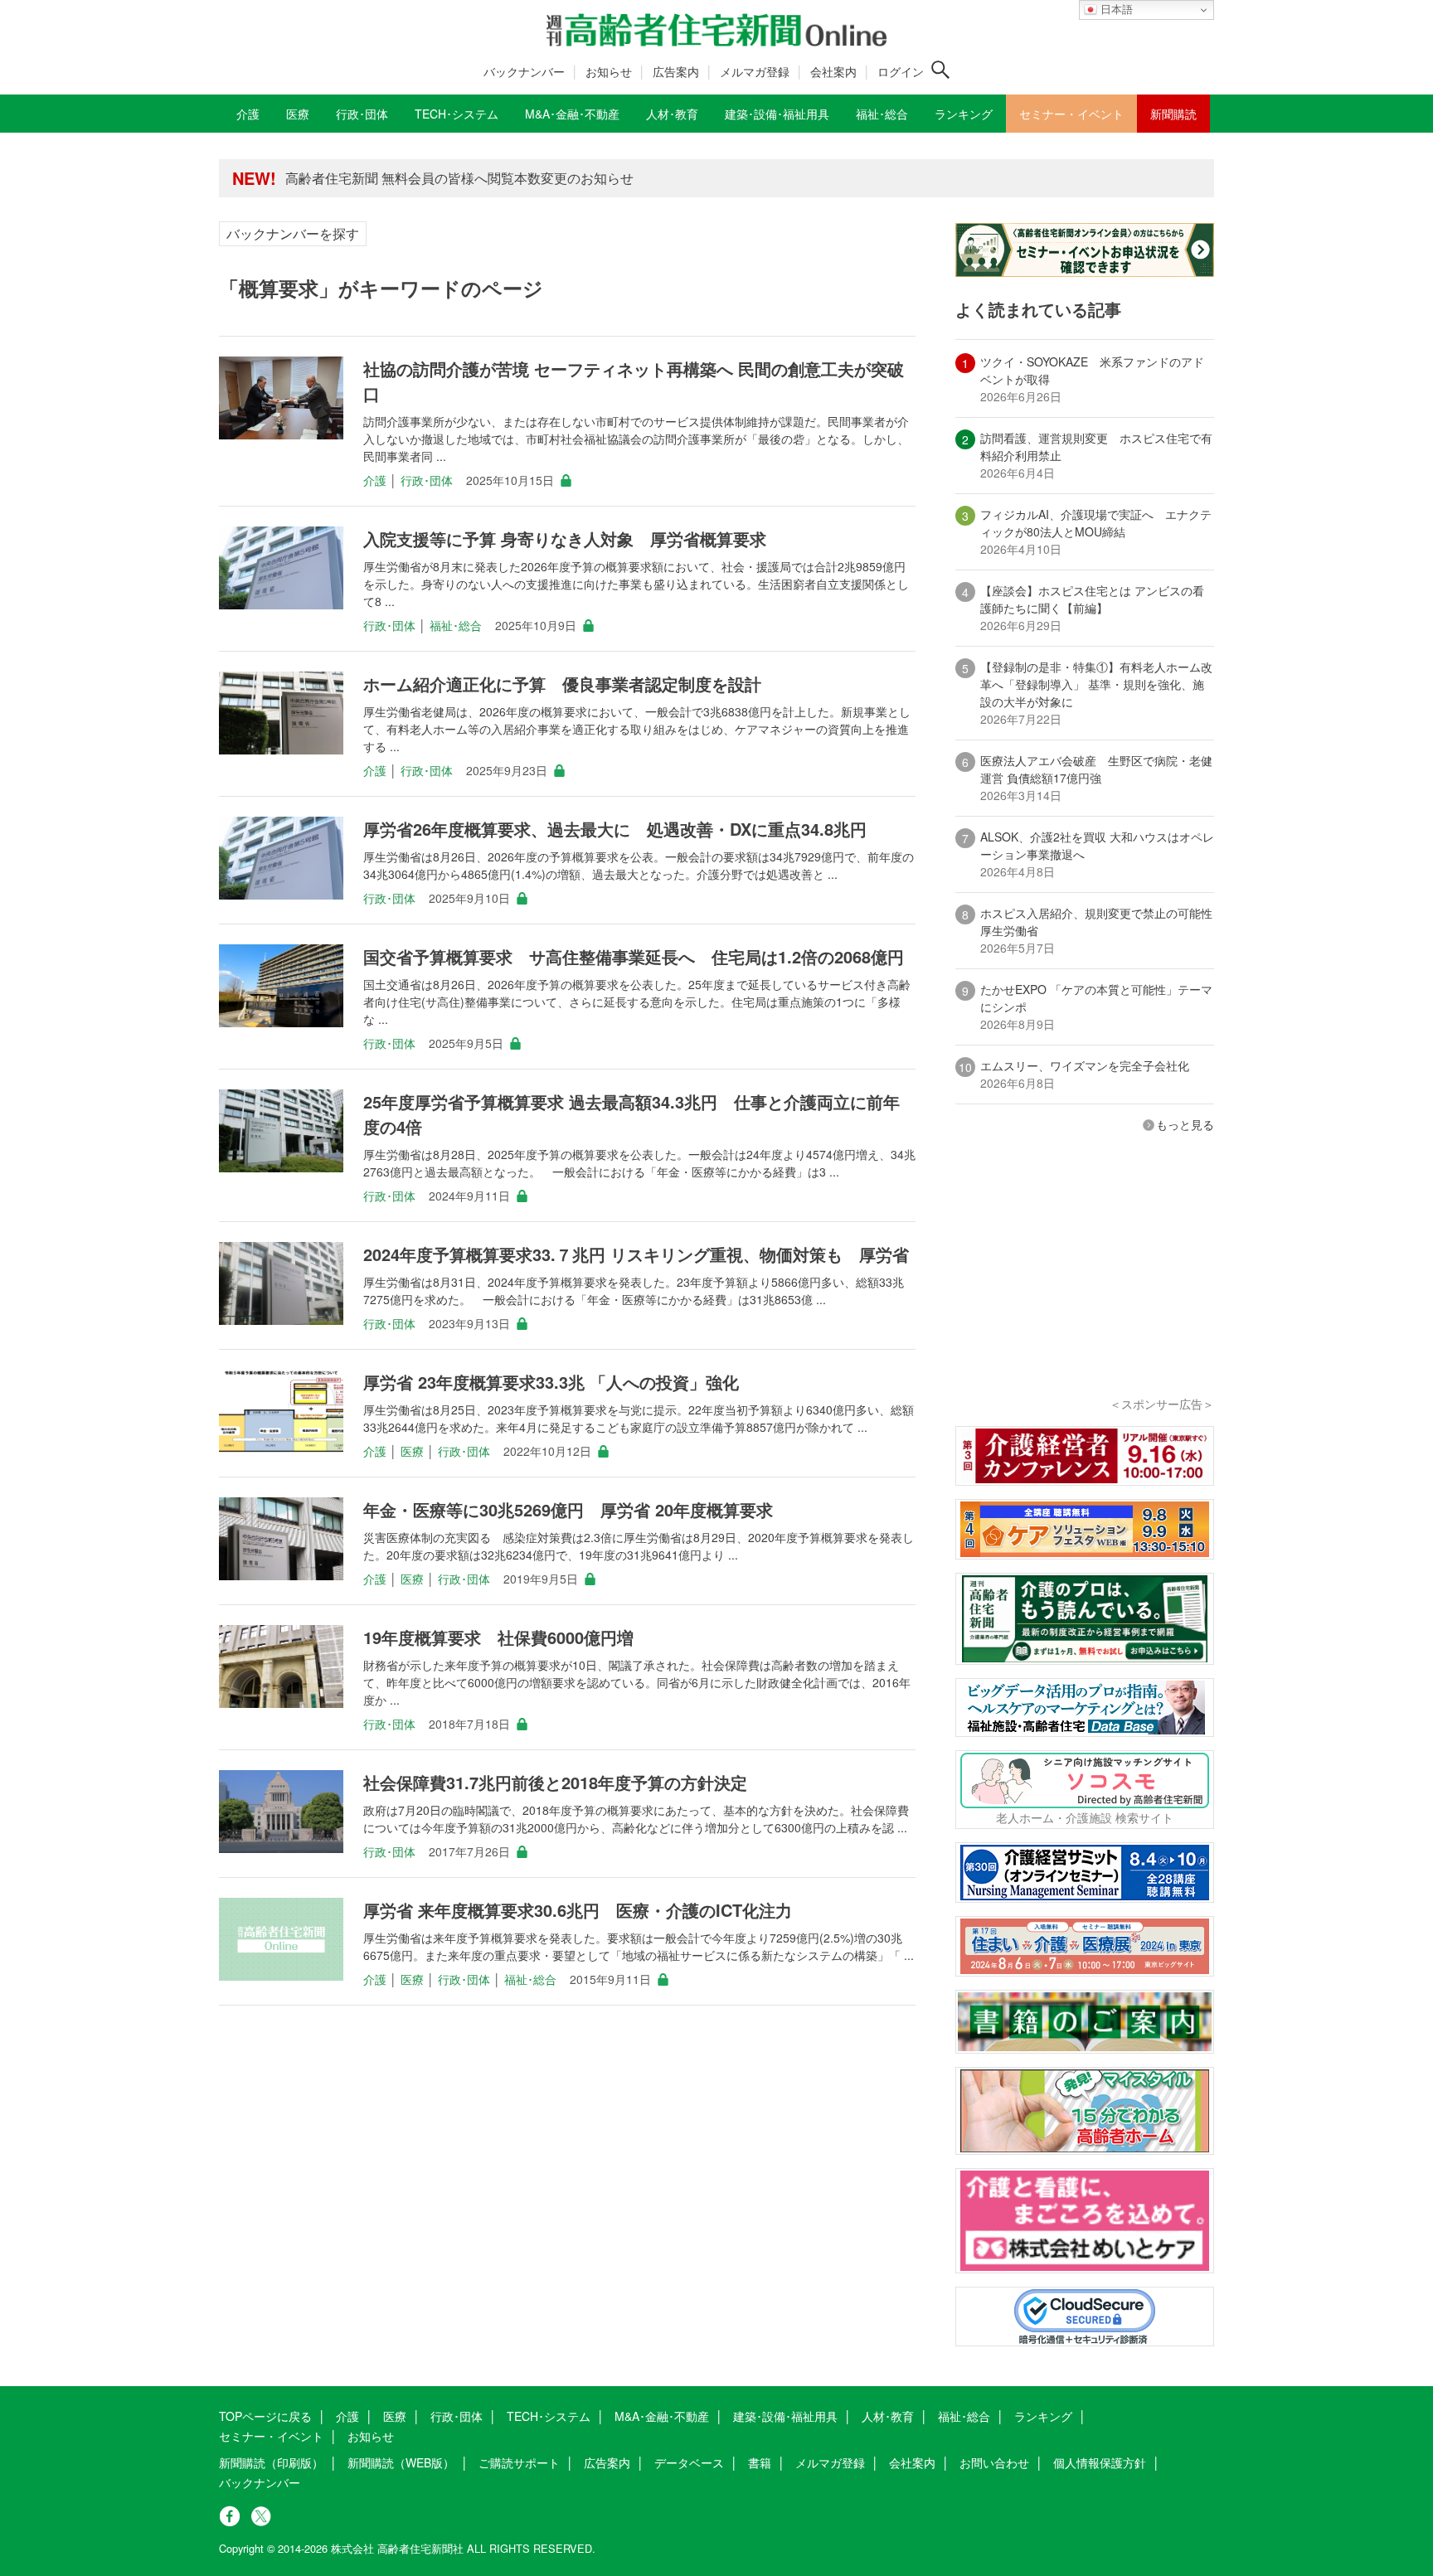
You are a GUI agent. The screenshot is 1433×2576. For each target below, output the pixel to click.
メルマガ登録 (755, 71)
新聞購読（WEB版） (401, 2462)
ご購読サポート (519, 2462)
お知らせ (609, 71)
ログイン (901, 71)
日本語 (1115, 10)
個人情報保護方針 (1100, 2462)
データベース (689, 2462)
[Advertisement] (1085, 1287)
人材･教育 (888, 2416)
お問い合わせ (994, 2462)
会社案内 (833, 71)
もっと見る (1185, 1124)
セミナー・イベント (271, 2436)
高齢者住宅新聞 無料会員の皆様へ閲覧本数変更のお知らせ (459, 178)
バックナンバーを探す (293, 233)
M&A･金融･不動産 (662, 2416)
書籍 (760, 2462)
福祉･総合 (456, 625)
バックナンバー (524, 71)
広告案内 (676, 71)
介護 (375, 480)
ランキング (1043, 2416)
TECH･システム (549, 2416)
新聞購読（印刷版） (271, 2462)
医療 (412, 1451)
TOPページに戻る (265, 2416)
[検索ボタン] (940, 70)
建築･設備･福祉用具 (785, 2416)
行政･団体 (427, 480)
